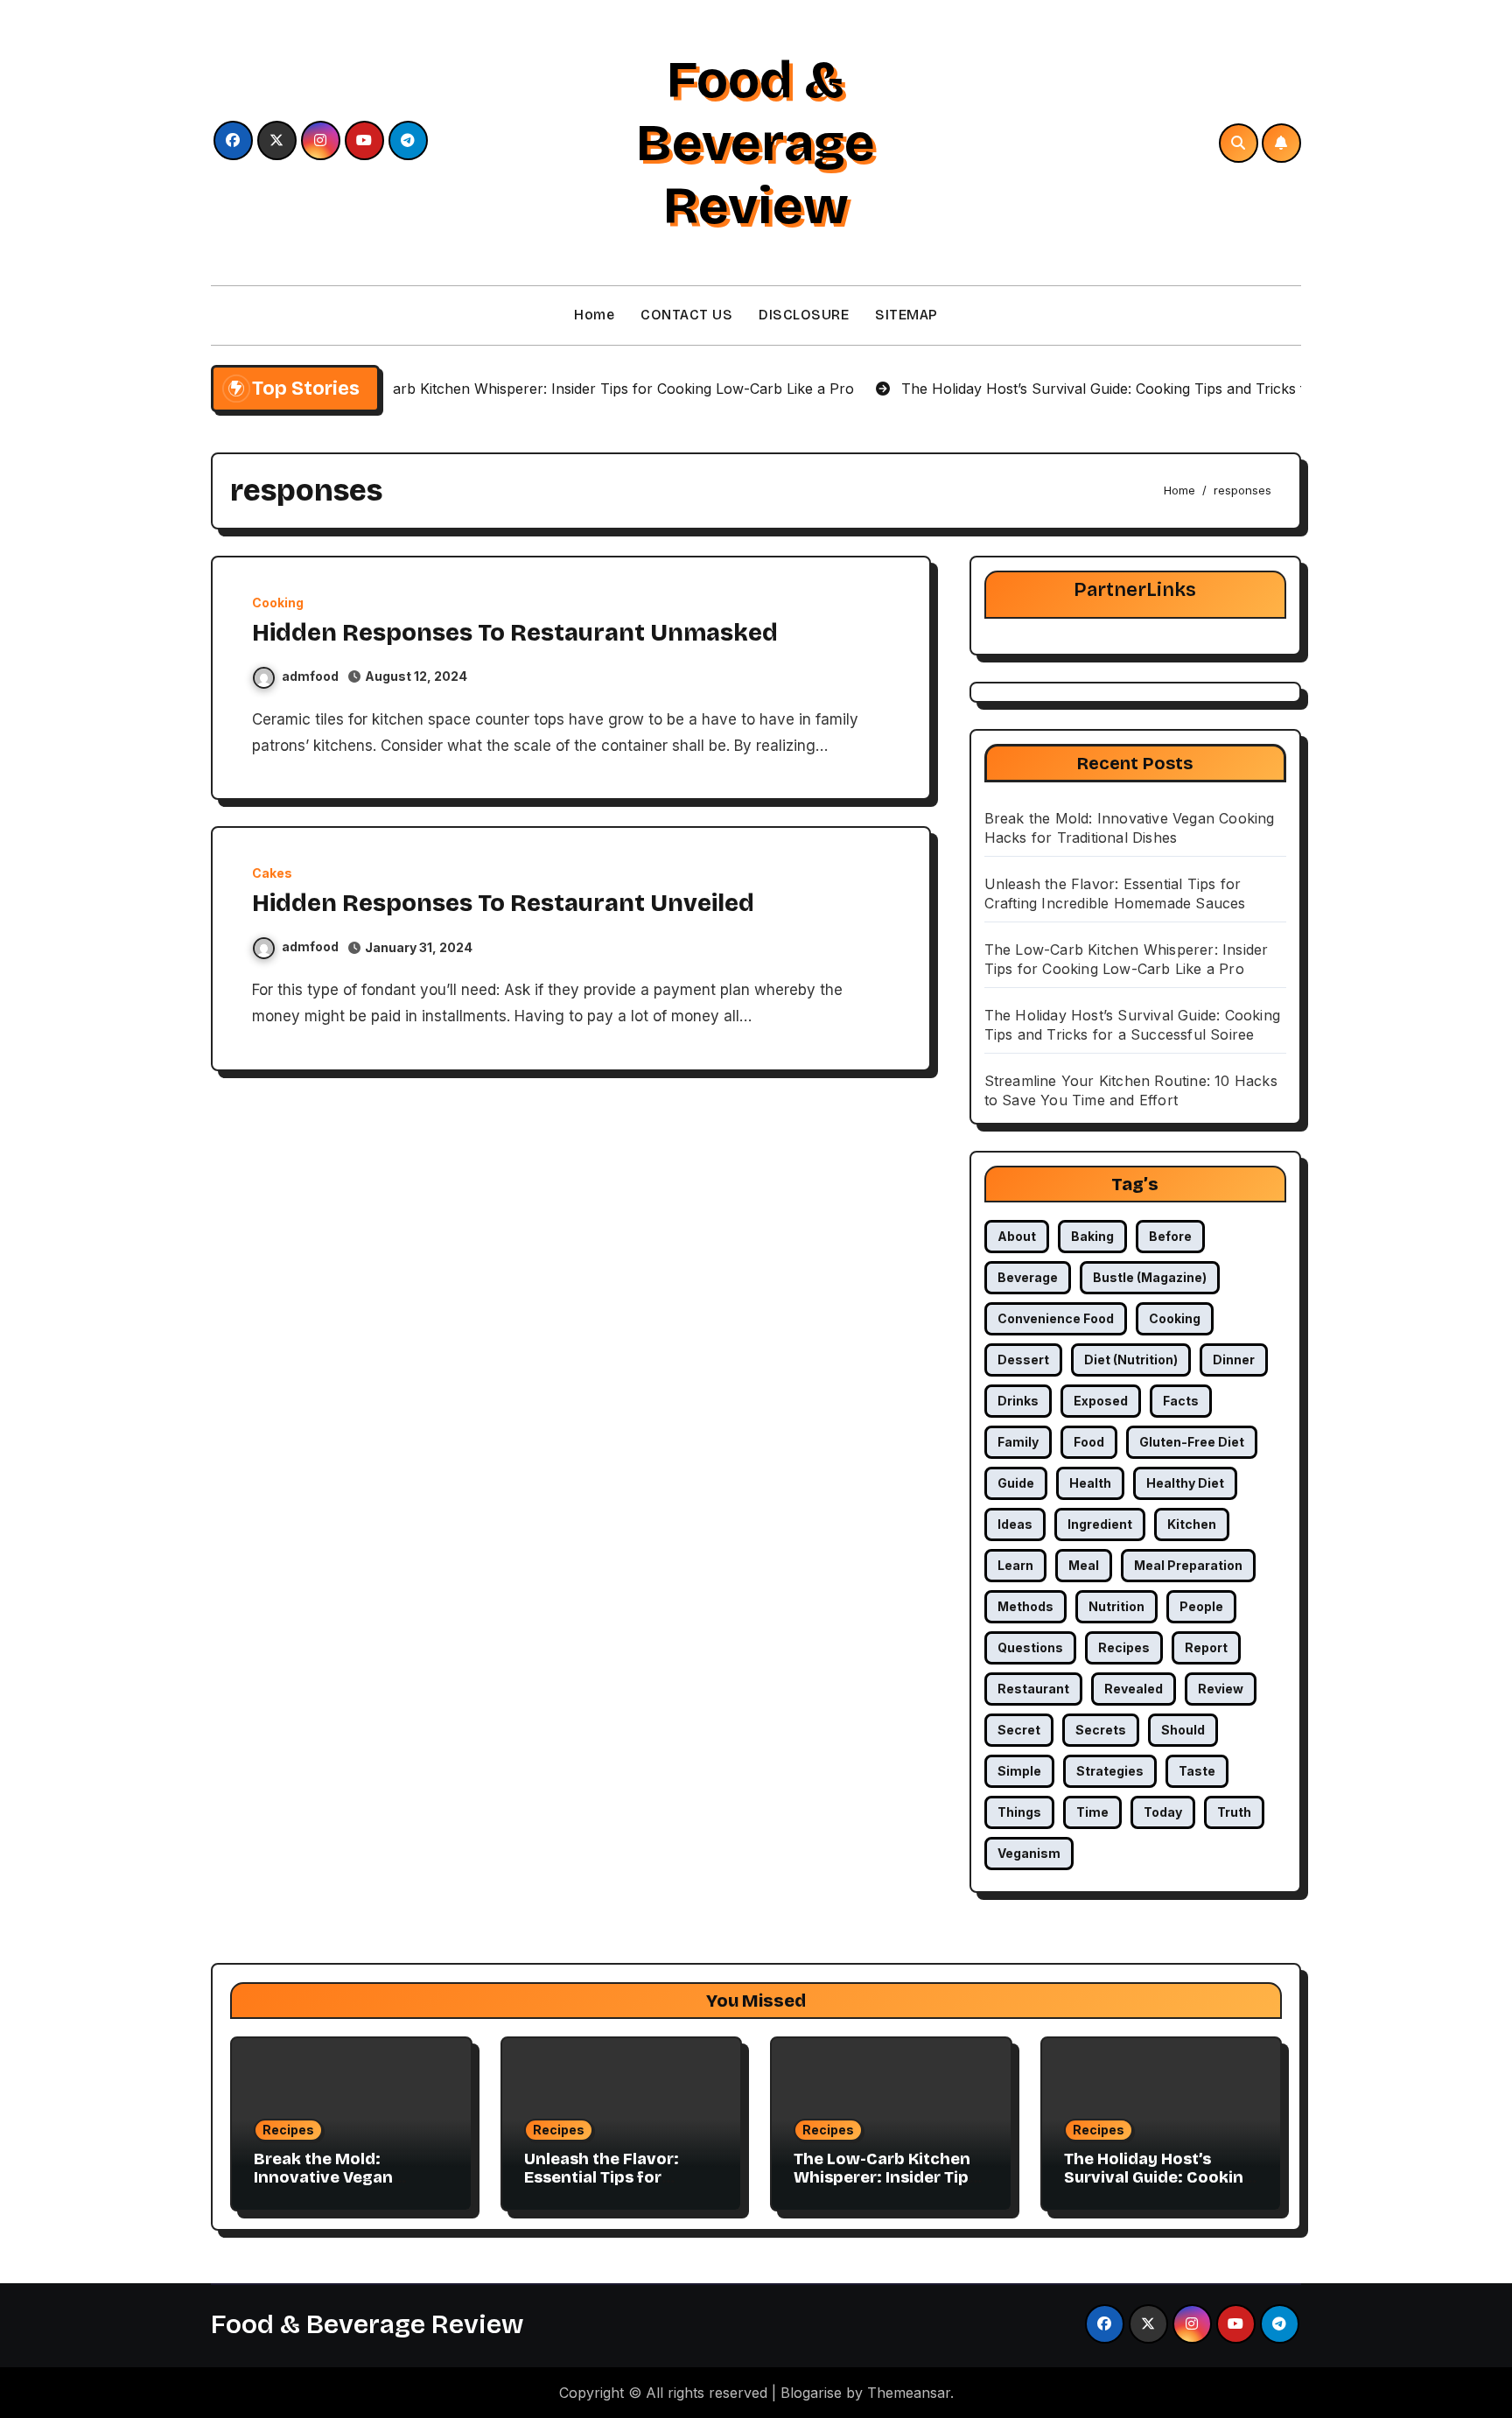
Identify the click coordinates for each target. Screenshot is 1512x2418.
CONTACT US (686, 315)
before (1170, 1236)
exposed (1101, 1401)
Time (1092, 1812)
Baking (1092, 1236)
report (1206, 1647)
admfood (310, 676)
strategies (1110, 1771)
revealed (1134, 1689)
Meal (1084, 1565)
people (1201, 1606)
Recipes (288, 2130)
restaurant (1033, 1689)
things (1019, 1812)
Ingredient (1100, 1524)
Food (1089, 1442)
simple (1019, 1771)
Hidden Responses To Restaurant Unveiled (503, 903)
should (1183, 1730)
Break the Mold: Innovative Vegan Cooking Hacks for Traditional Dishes (328, 2187)
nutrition (1116, 1606)
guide (1016, 1483)
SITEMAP (906, 315)
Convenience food (1056, 1318)
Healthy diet (1185, 1483)
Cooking (278, 603)
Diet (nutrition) (1131, 1360)
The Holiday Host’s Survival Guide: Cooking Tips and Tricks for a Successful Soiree (1159, 2187)
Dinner (1234, 1360)
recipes (1124, 1647)
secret (1019, 1730)
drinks (1018, 1401)
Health (1090, 1483)
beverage (1028, 1277)
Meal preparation (1188, 1565)
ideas (1015, 1524)
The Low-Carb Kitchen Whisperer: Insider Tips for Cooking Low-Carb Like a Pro (885, 2187)
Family (1018, 1442)
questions (1030, 1647)
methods (1025, 1606)
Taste (1197, 1771)
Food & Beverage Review (756, 143)
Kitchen (1192, 1524)
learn (1015, 1565)
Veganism (1029, 1853)
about (1017, 1236)
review (1221, 1689)
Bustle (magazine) (1150, 1277)
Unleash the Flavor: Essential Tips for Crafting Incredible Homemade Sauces (602, 2187)
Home (594, 315)
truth (1234, 1812)
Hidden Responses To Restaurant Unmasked (515, 633)
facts (1181, 1401)
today (1163, 1812)
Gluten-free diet (1192, 1442)
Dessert (1023, 1360)
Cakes (272, 873)
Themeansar (909, 2393)
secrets (1101, 1730)
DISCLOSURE (804, 315)
